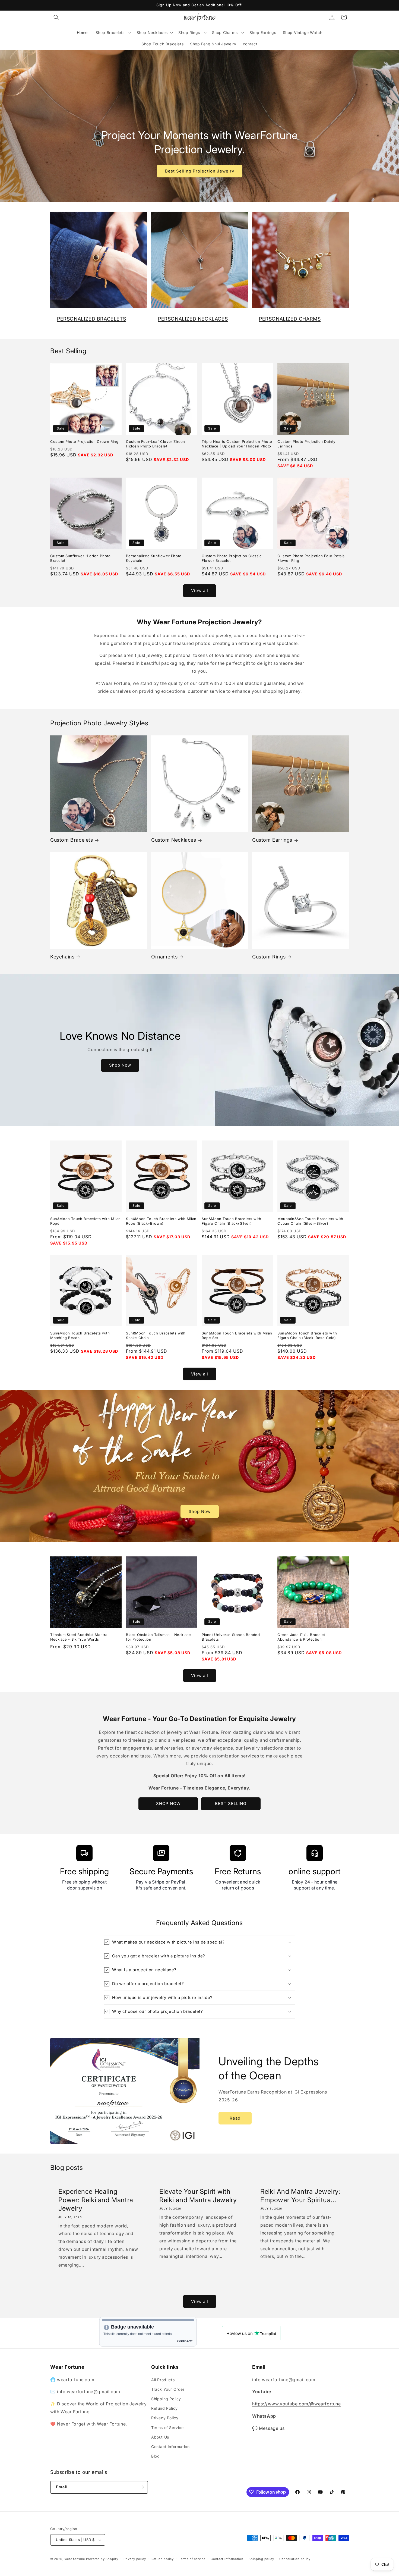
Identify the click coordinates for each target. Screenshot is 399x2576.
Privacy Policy (165, 2418)
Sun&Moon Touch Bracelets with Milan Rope (85, 1221)
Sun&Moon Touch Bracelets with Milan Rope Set (237, 1335)
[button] (56, 17)
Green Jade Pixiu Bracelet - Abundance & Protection (303, 1637)
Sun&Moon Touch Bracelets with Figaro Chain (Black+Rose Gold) (307, 1335)
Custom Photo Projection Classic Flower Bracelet (232, 558)
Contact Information (170, 2446)
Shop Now (120, 1065)
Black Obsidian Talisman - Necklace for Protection (158, 1637)
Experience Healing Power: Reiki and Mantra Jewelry (96, 2200)
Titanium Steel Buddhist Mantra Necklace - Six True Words (79, 1637)
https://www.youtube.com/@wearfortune (297, 2404)
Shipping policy (261, 2559)
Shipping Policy (166, 2398)
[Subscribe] (142, 2487)
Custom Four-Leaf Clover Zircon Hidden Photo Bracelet (156, 444)
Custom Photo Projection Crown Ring (84, 441)
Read (235, 2118)
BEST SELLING (231, 1803)
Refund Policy (164, 2408)
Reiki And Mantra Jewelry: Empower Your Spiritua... (300, 2196)
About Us (160, 2437)
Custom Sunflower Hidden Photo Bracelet (80, 558)
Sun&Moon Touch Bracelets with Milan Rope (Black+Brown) (161, 1221)
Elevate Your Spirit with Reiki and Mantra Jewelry (198, 2196)
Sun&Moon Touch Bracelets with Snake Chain (156, 1335)
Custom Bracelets (72, 840)
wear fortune (75, 2559)
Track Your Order (168, 2389)
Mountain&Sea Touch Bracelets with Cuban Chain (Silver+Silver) (310, 1221)
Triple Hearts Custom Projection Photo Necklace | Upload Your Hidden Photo (237, 444)
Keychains (62, 957)
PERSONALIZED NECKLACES (193, 319)
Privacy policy (135, 2559)
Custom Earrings (272, 840)
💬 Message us (268, 2428)
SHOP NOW (168, 1803)
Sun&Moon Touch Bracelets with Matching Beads (80, 1335)
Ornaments (164, 957)
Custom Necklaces (174, 840)
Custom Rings (269, 957)
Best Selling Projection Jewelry (200, 171)
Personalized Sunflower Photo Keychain (154, 558)
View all (200, 590)
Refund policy (163, 2559)
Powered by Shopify (102, 2559)
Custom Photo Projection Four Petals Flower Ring (311, 558)
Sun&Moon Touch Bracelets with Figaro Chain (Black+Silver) (231, 1221)
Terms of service (192, 2559)
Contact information (227, 2559)
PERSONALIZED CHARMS (290, 319)
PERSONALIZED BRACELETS (91, 319)
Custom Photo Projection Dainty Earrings (306, 444)
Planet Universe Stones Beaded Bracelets (231, 1637)
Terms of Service (167, 2427)
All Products (163, 2379)
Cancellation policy (295, 2559)
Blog (155, 2456)
